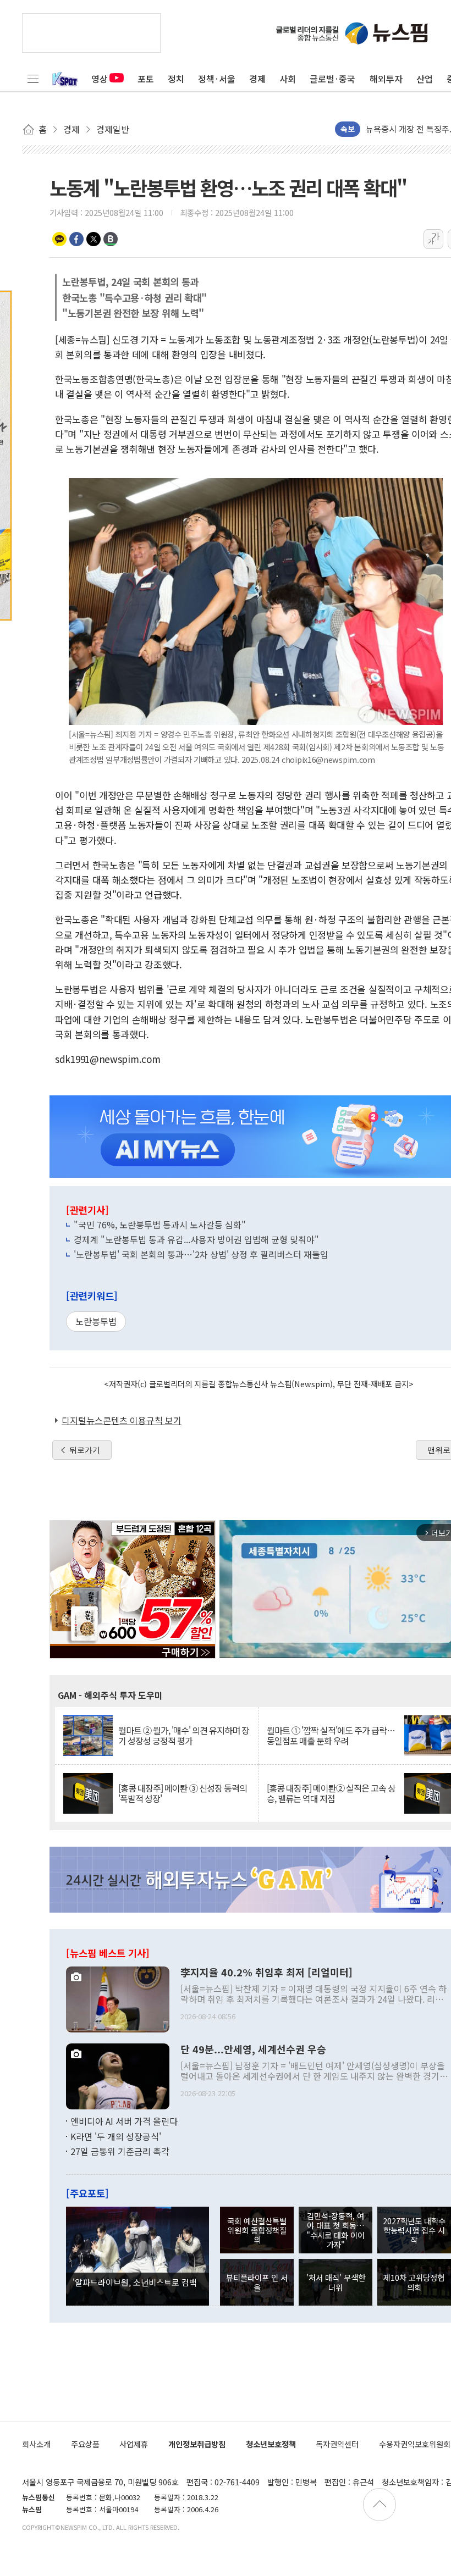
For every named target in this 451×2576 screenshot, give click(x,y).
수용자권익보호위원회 (415, 2444)
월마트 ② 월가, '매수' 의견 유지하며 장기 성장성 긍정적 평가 (184, 1736)
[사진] (118, 1998)
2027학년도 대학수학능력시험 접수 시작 (414, 2230)
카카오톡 (59, 239)
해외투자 (386, 79)
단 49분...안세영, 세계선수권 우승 (253, 2049)
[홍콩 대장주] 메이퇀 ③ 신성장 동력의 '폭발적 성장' (183, 1793)
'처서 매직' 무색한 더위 (336, 2282)
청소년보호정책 (271, 2444)
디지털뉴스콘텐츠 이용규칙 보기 (122, 1420)
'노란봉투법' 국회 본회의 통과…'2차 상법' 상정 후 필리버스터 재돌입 (201, 1254)
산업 (425, 79)
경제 (257, 79)
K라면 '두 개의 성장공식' (116, 2136)
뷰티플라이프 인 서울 (257, 2282)
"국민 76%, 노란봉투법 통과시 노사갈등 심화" (160, 1225)
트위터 (94, 239)
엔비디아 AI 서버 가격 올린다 (124, 2121)
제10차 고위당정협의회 (414, 2282)
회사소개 (36, 2444)
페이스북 (76, 239)
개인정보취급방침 (197, 2444)
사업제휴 (134, 2444)
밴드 (111, 239)
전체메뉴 (33, 79)
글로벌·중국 (332, 79)
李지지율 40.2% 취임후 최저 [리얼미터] (266, 1973)
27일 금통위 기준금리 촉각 (120, 2151)
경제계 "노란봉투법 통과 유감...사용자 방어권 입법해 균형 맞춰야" (196, 1239)
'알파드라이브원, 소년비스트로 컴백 (135, 2282)
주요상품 (85, 2444)
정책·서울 (217, 79)
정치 (176, 79)
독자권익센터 (337, 2444)
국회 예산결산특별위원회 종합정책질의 (257, 2230)
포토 (146, 79)
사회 (288, 79)
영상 (100, 79)
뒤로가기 (85, 1450)
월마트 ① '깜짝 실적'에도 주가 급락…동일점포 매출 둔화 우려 (331, 1736)
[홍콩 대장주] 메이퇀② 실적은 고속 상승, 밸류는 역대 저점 (331, 1793)
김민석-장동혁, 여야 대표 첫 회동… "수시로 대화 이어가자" (335, 2230)
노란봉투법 (96, 1321)
